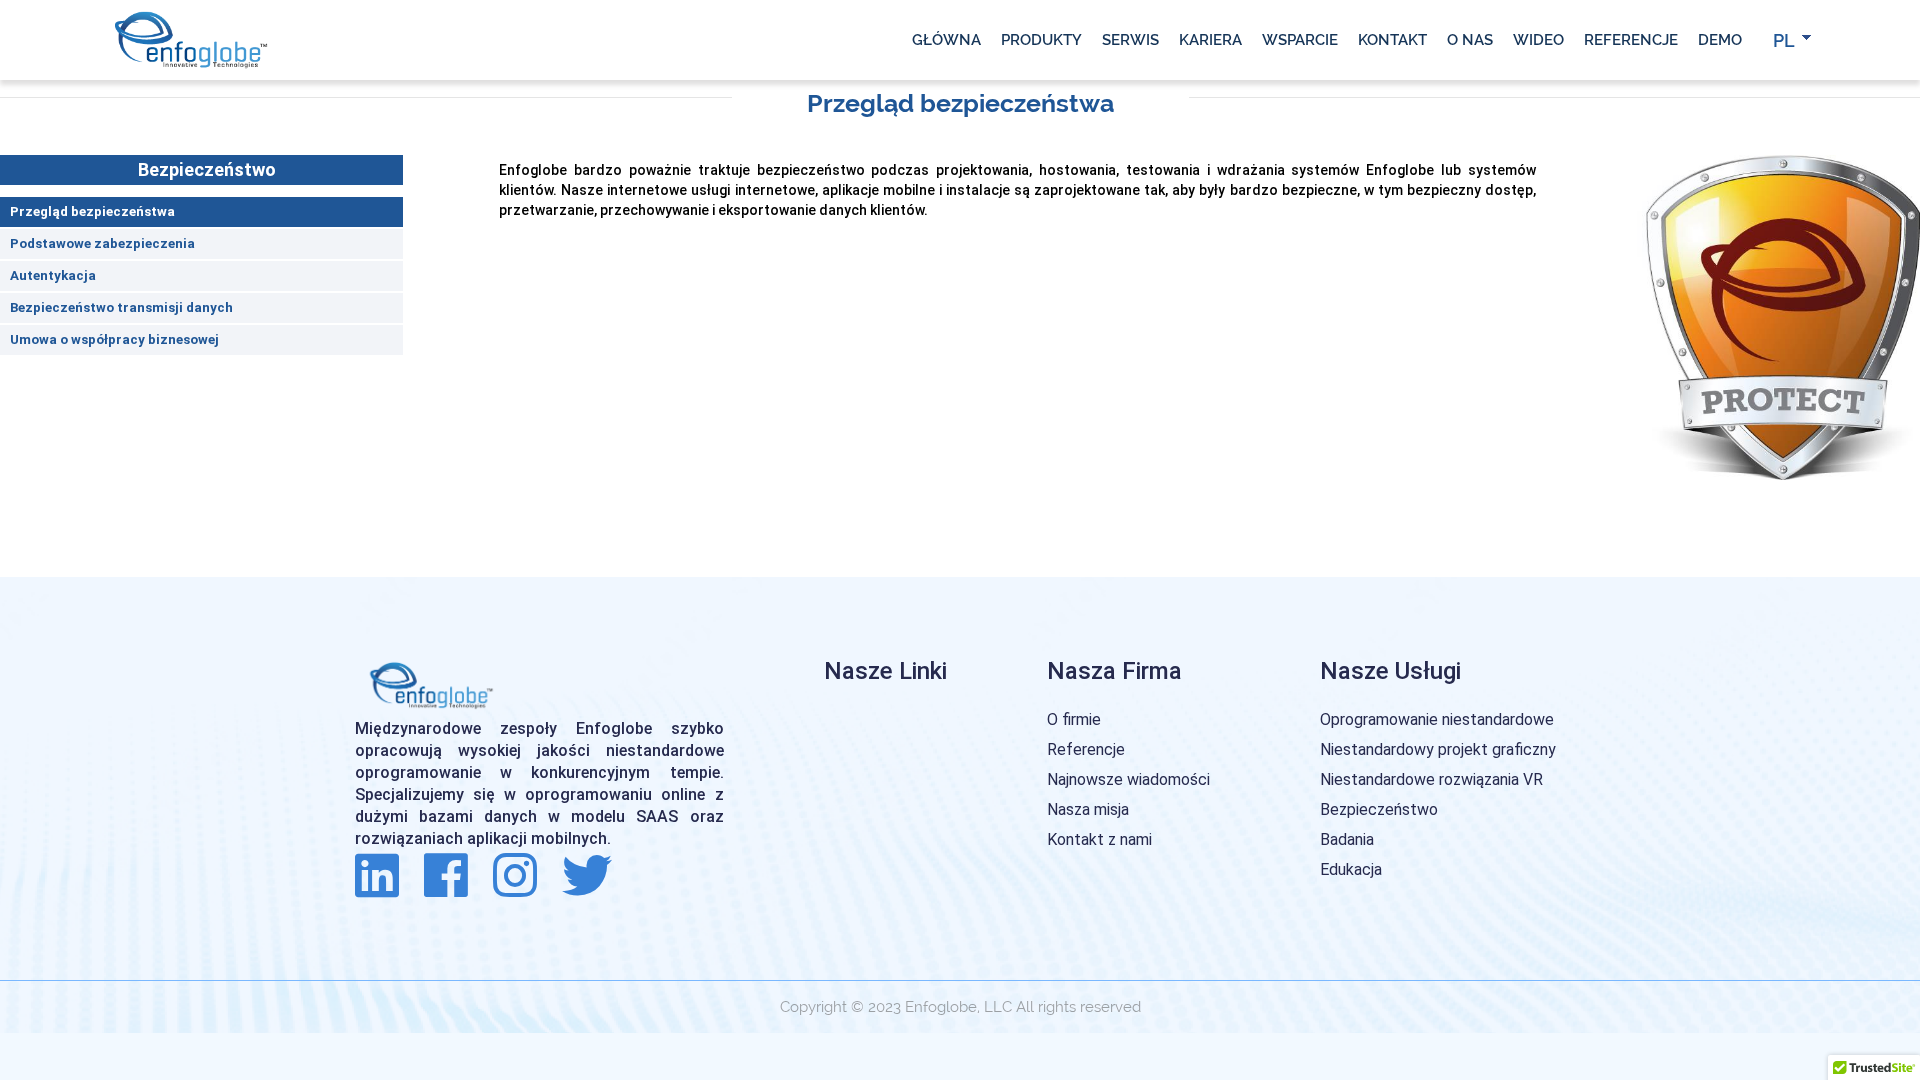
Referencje (1631, 40)
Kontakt (1392, 40)
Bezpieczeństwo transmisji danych (121, 307)
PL (1784, 40)
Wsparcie (1300, 40)
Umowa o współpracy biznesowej (114, 339)
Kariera (1210, 40)
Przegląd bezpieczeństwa (92, 211)
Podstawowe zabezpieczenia (102, 243)
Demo (1720, 40)
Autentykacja (53, 275)
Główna (946, 40)
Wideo (1538, 40)
